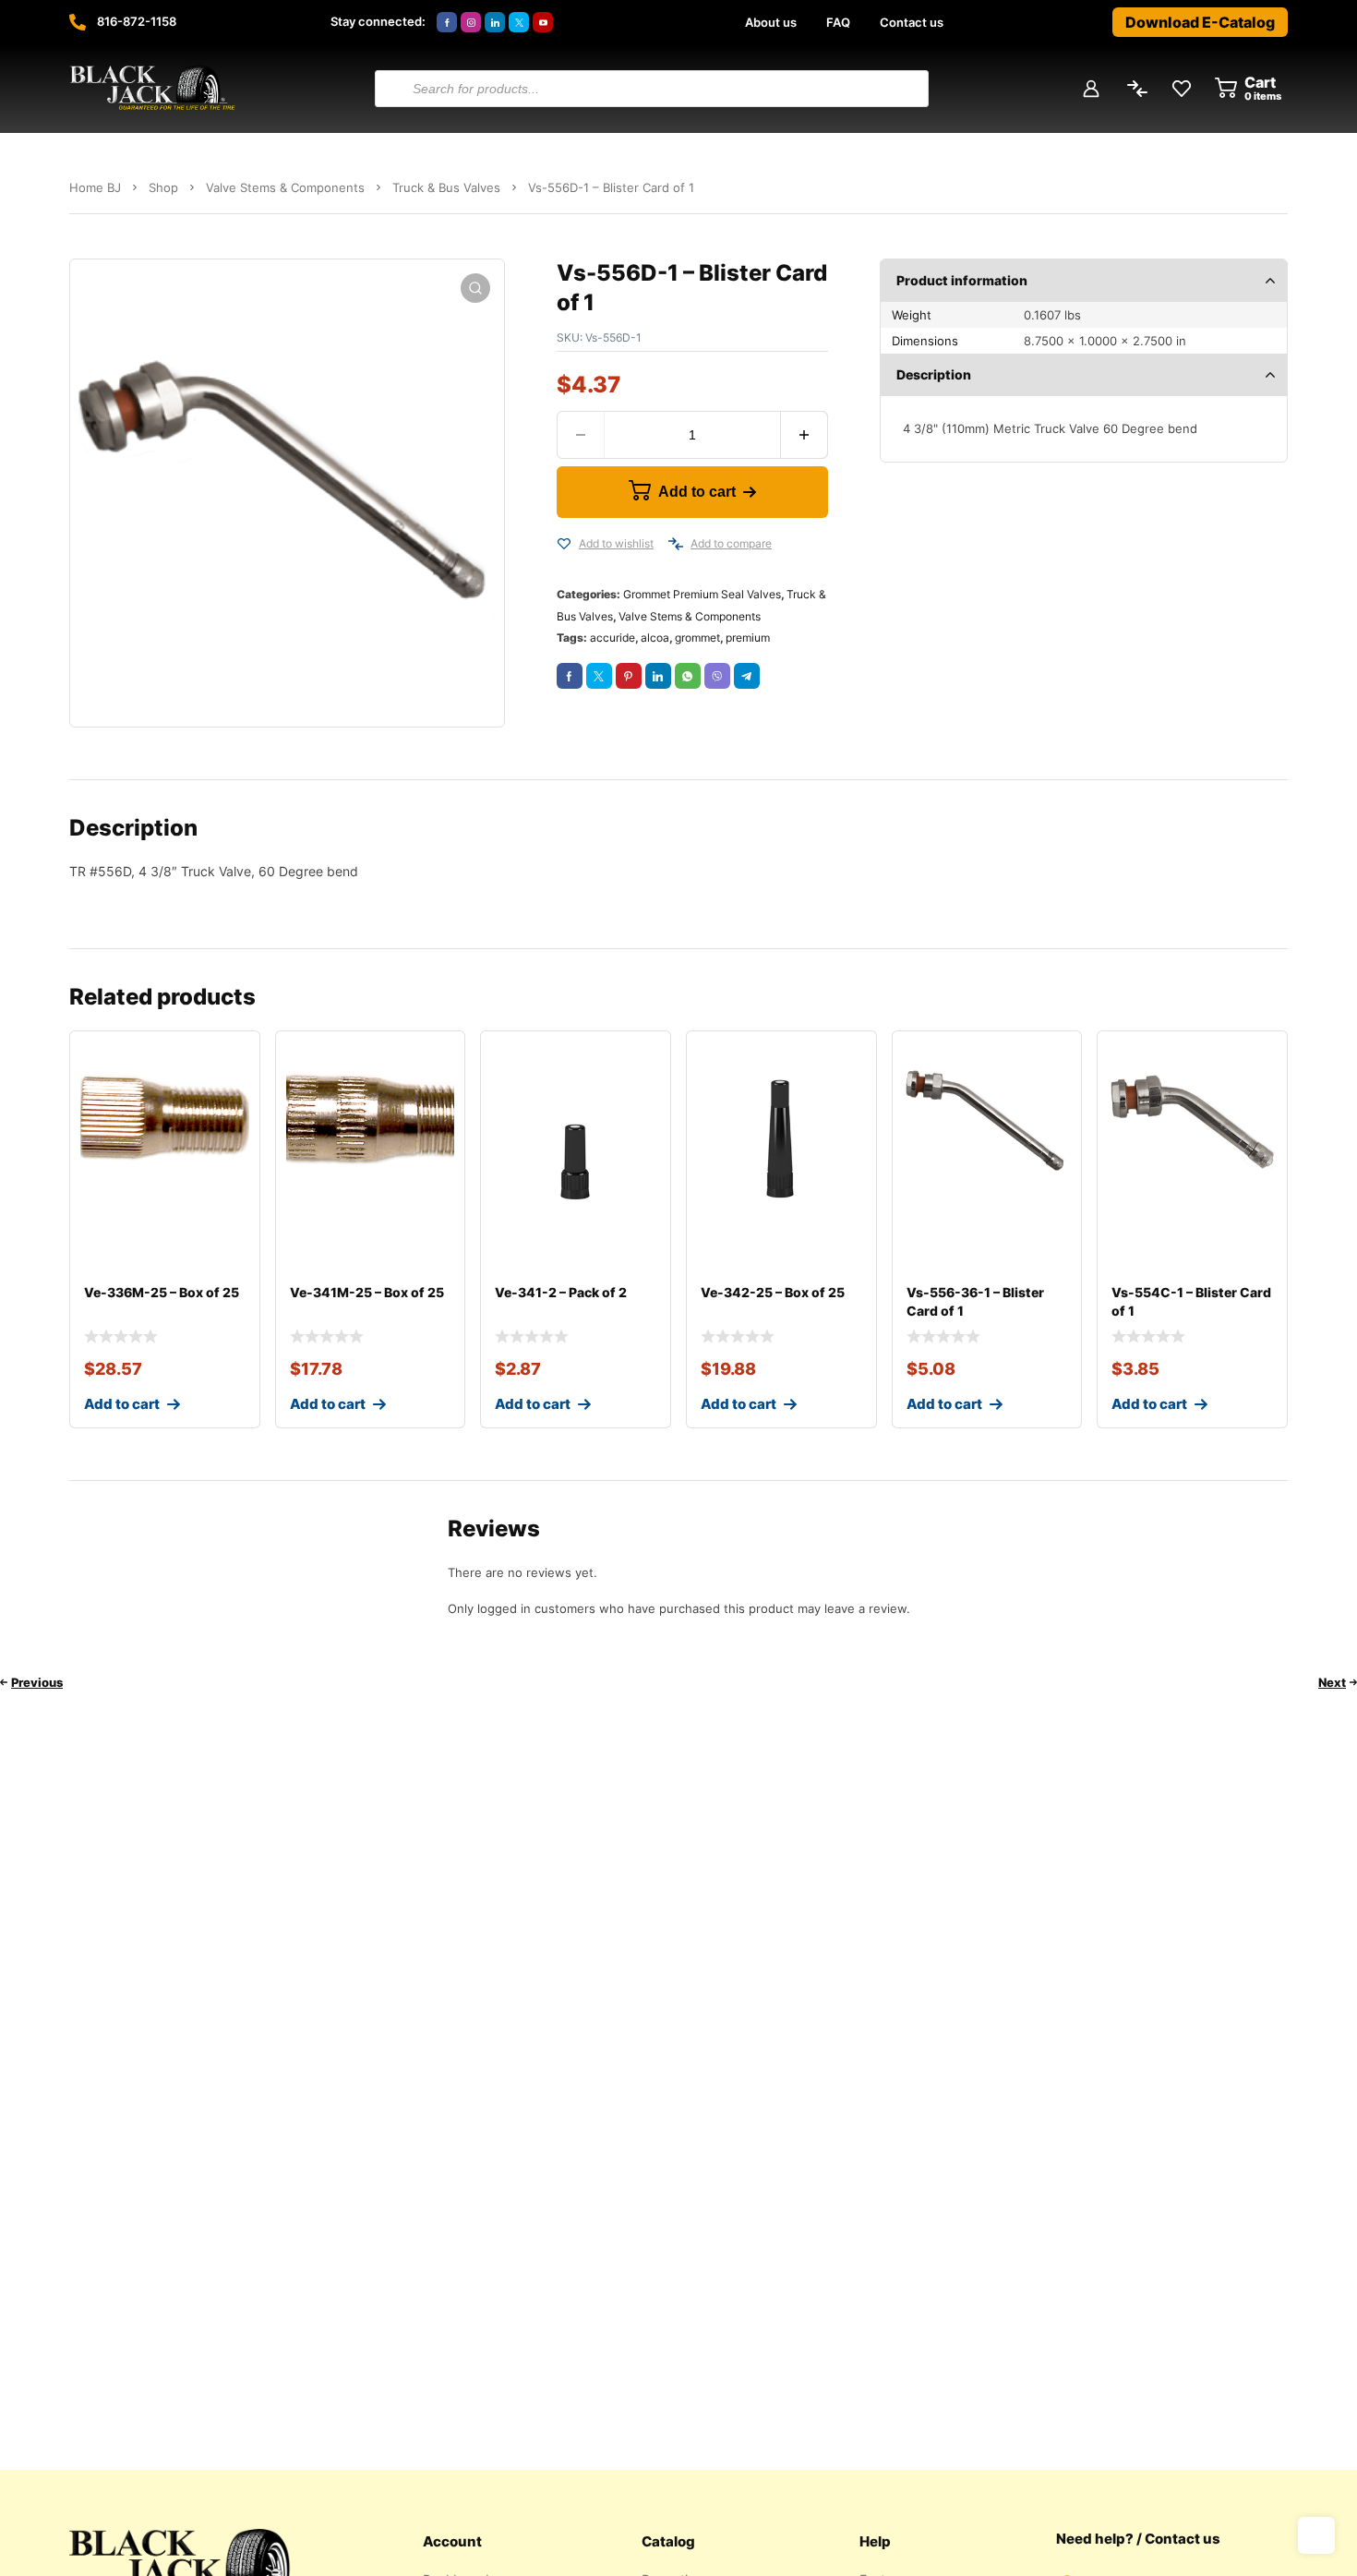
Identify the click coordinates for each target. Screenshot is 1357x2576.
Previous (37, 1682)
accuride (612, 638)
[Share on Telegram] (747, 676)
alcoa (655, 638)
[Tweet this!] (599, 676)
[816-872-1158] (78, 22)
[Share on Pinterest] (629, 676)
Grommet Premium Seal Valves (702, 594)
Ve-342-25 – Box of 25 (773, 1292)
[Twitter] (519, 22)
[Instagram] (471, 22)
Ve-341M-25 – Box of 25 (367, 1292)
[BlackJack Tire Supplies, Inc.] (152, 89)
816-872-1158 (137, 21)
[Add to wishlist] (564, 544)
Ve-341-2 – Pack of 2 (561, 1292)
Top (1316, 2535)
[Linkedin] (495, 22)
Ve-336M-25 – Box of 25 (162, 1292)
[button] (475, 288)
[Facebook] (447, 22)
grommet (697, 638)
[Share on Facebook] (570, 676)
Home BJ (95, 187)
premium (748, 638)
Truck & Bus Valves (446, 187)
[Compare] (676, 544)
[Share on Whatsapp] (688, 676)
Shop (163, 187)
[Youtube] (543, 22)
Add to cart (697, 492)
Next (1332, 1682)
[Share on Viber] (717, 676)
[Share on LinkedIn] (658, 676)
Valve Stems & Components (285, 187)
